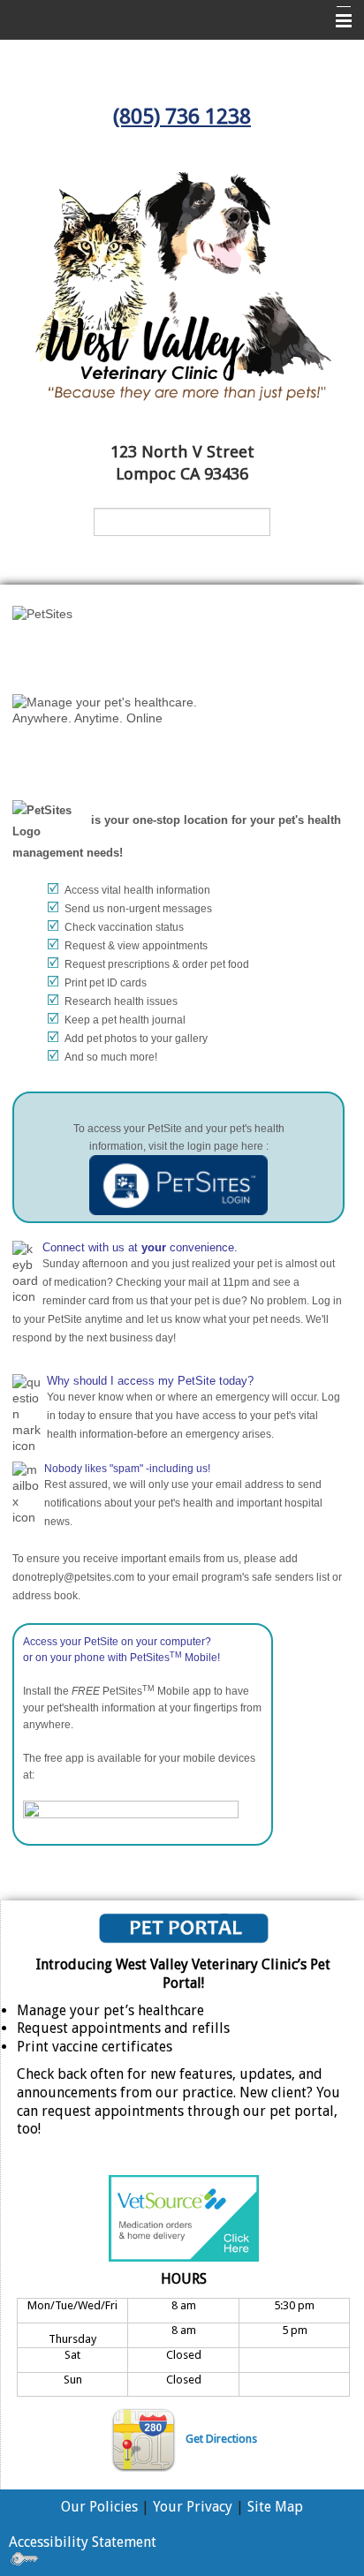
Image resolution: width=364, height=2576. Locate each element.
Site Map (275, 2507)
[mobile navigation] (336, 21)
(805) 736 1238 (182, 117)
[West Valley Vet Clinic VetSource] (184, 2217)
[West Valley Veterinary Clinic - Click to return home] (182, 285)
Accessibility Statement (83, 2542)
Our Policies (99, 2507)
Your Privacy (193, 2507)
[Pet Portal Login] (184, 1927)
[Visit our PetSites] (178, 1184)
